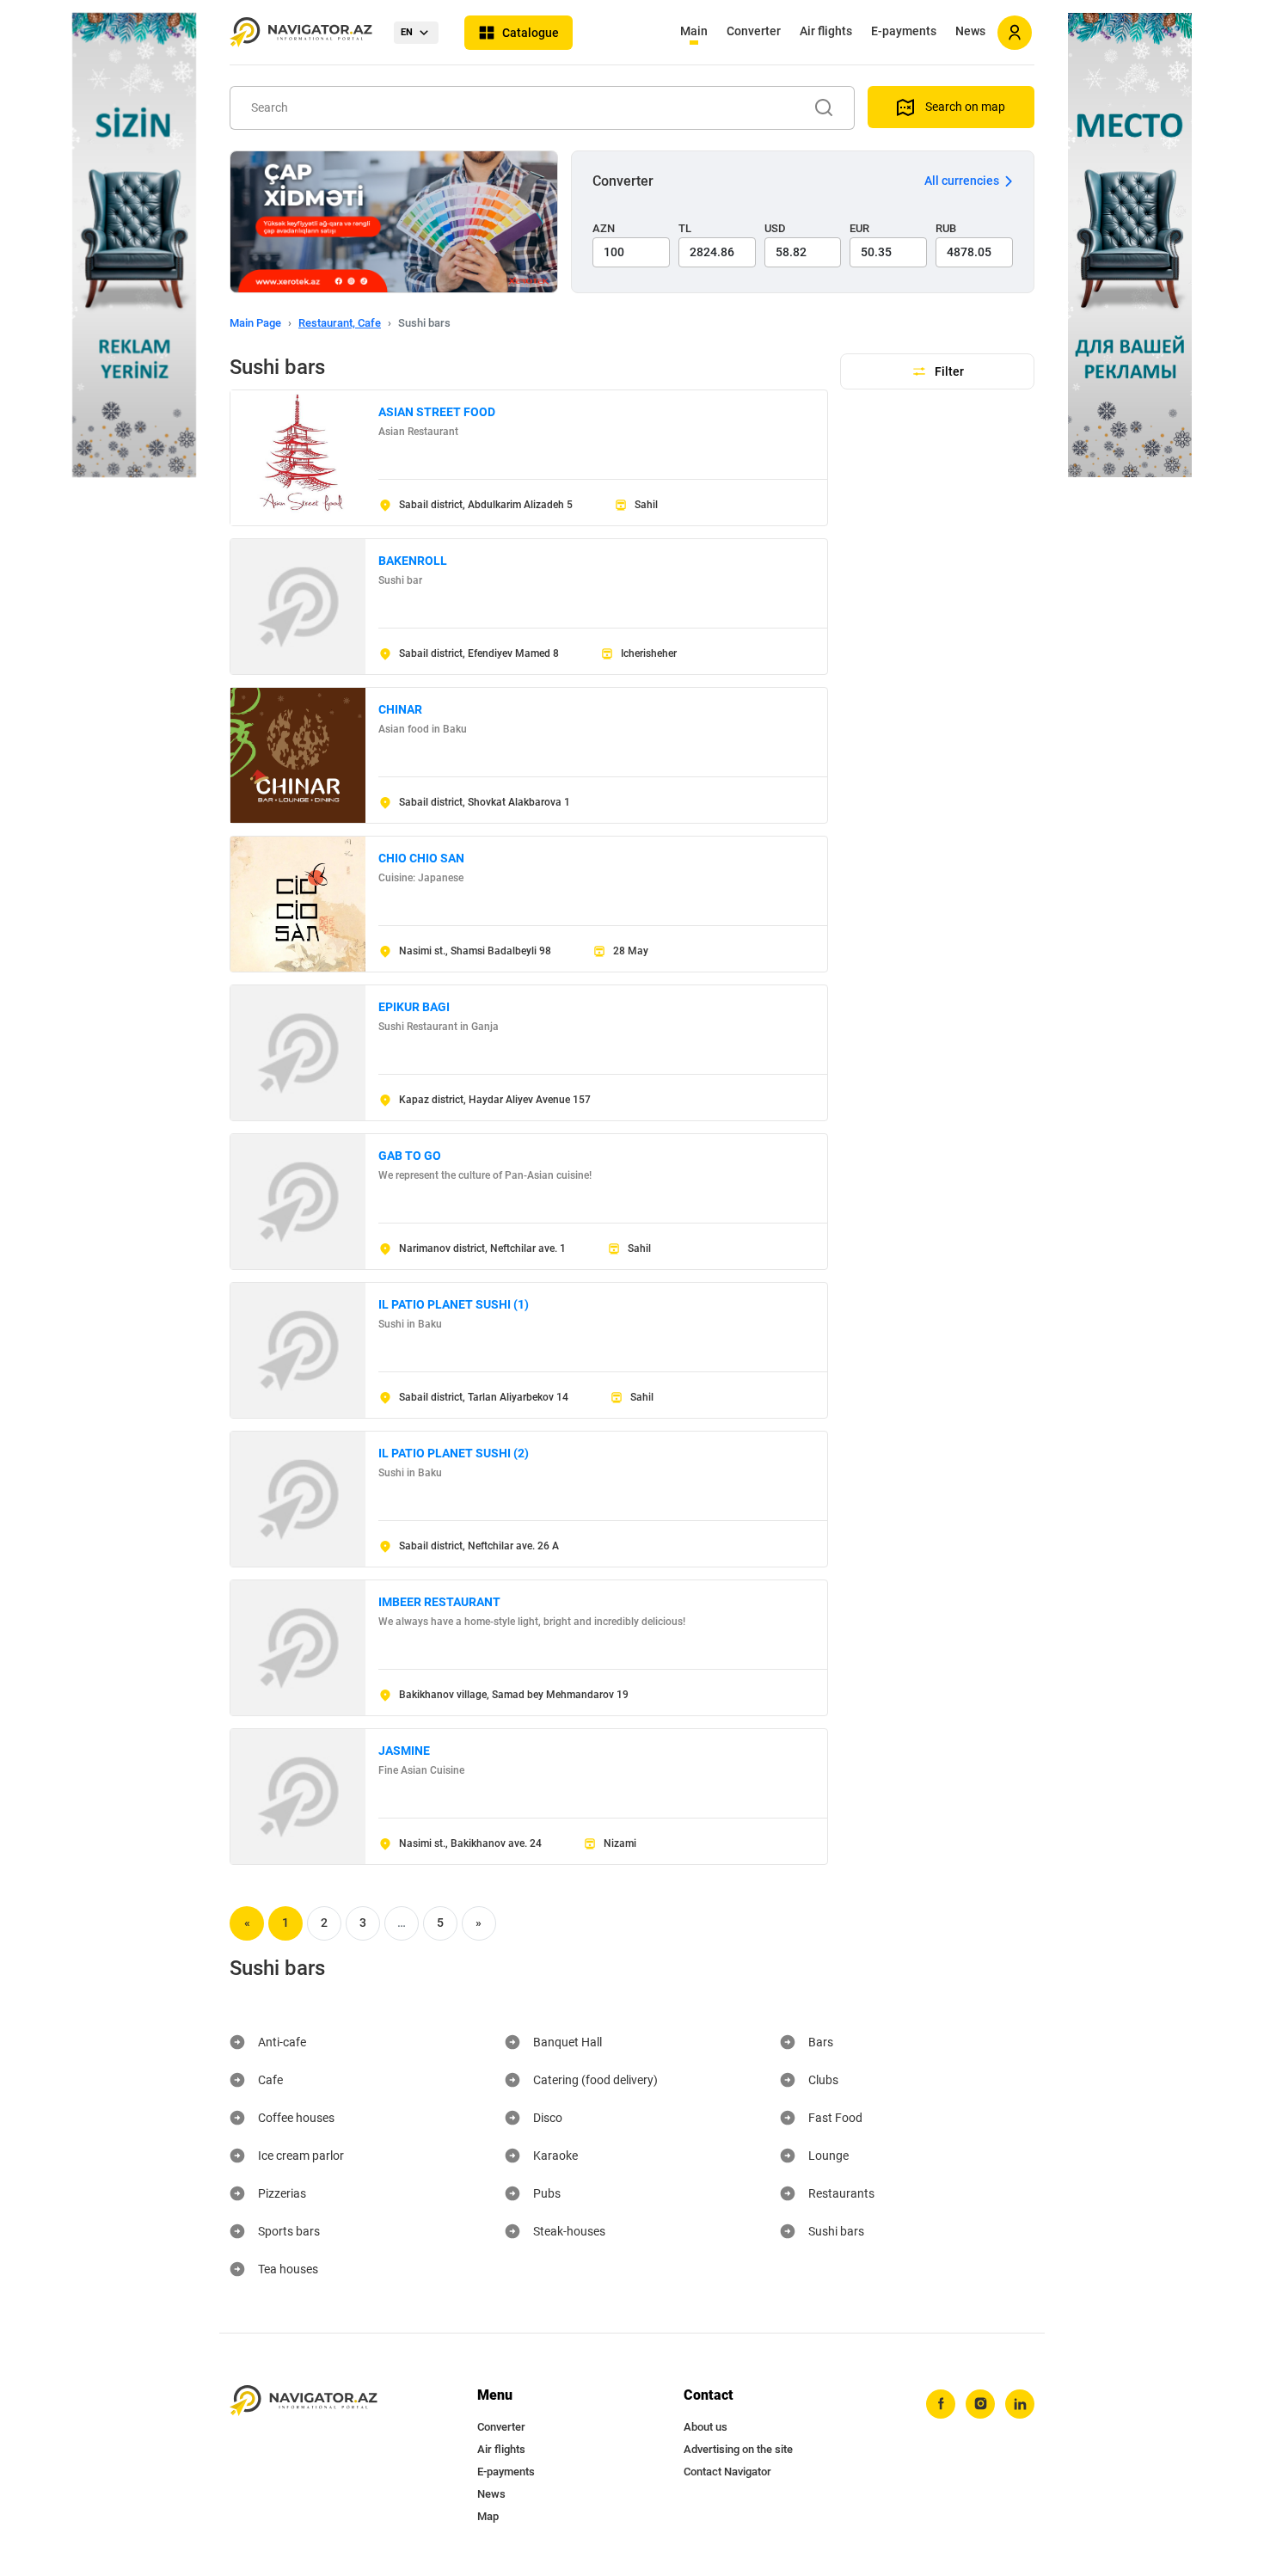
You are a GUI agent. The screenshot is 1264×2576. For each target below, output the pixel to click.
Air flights (826, 31)
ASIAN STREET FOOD (437, 412)
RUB (946, 228)
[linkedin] (1020, 2404)
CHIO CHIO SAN (421, 858)
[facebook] (941, 2404)
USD (775, 228)
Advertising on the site (738, 2449)
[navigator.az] (304, 2401)
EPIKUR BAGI (414, 1007)
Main (694, 31)
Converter (754, 31)
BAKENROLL (413, 561)
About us (706, 2427)
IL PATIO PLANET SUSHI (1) (454, 1304)
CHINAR (400, 709)
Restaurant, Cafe (340, 323)
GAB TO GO (410, 1156)
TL (685, 228)
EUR (859, 228)
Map (488, 2516)
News (970, 31)
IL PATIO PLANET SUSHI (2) (454, 1453)
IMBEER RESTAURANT (439, 1602)
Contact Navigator (727, 2472)
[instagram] (980, 2404)
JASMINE (404, 1751)
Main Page (255, 323)
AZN (604, 228)
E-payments (904, 31)
